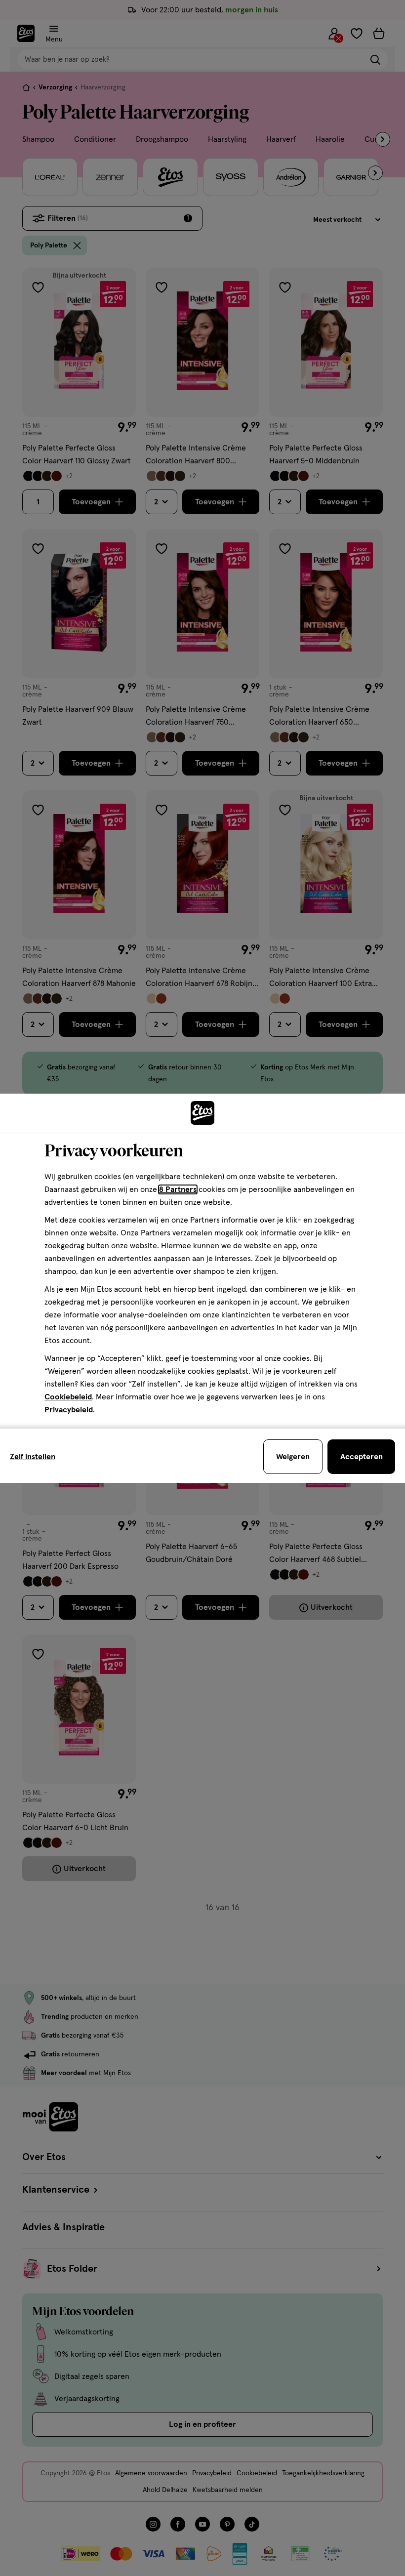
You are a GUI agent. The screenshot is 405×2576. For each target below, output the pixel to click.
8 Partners (178, 1189)
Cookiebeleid (68, 1397)
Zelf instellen (33, 1457)
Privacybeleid (69, 1410)
